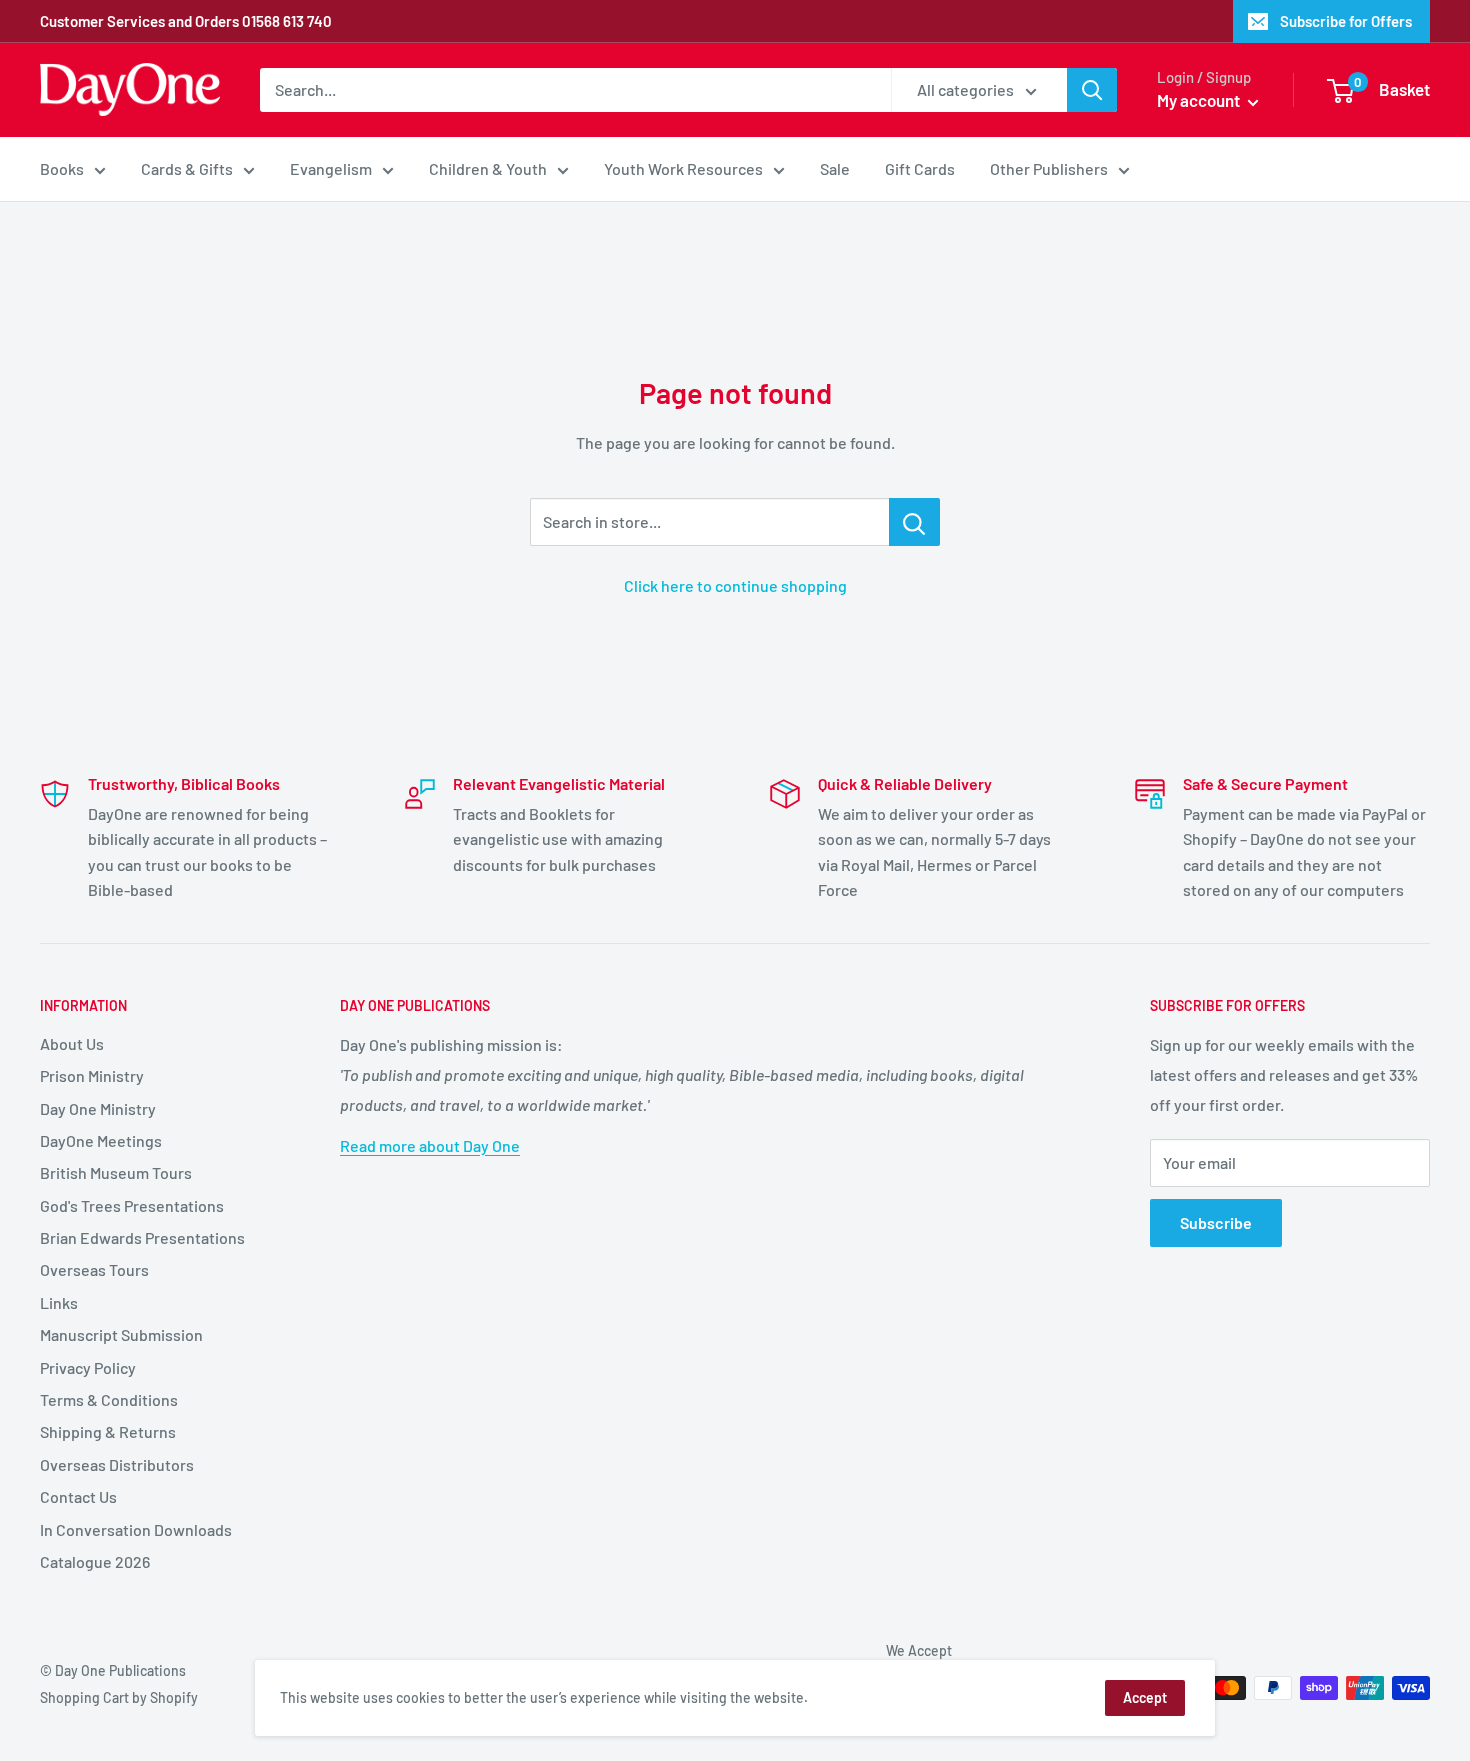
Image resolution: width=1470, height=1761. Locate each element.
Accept (1145, 1697)
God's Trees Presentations (132, 1205)
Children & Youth (488, 168)
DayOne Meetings (101, 1140)
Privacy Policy (88, 1367)
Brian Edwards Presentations (142, 1237)
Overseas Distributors (117, 1464)
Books (62, 168)
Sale (835, 168)
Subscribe (1216, 1222)
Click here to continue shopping (735, 585)
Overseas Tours (94, 1269)
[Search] (1092, 90)
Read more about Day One (430, 1145)
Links (59, 1302)
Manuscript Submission (121, 1334)
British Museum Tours (116, 1172)
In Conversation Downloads (136, 1529)
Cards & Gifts (187, 168)
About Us (72, 1043)
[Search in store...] (914, 522)
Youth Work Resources (683, 168)
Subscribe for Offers (1346, 21)
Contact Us (78, 1496)
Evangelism (331, 168)
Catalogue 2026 (95, 1561)
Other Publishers (1049, 168)
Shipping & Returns (108, 1431)
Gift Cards (920, 168)
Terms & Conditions (109, 1399)
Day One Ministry (98, 1108)
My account (1200, 100)
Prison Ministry (92, 1075)
